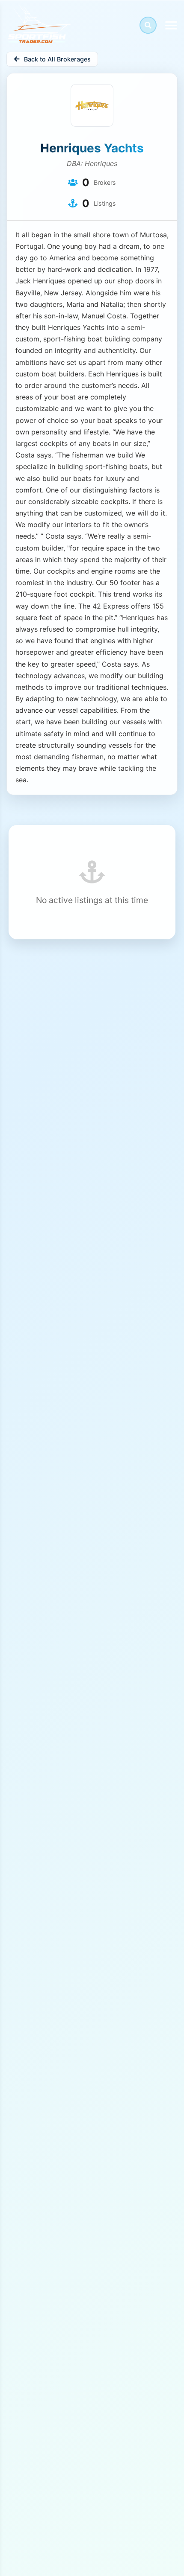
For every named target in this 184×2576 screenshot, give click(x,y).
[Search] (148, 25)
